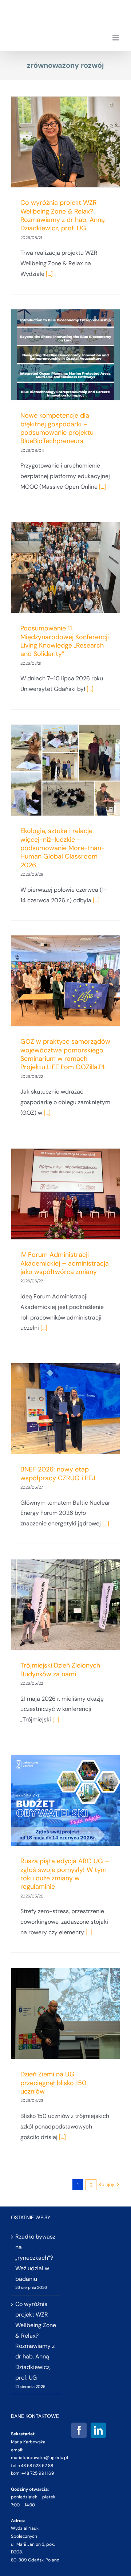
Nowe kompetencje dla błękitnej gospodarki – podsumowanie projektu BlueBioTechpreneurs (57, 428)
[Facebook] (79, 2430)
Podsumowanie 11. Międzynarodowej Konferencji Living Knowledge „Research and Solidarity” (65, 641)
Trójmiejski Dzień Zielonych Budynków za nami (60, 1670)
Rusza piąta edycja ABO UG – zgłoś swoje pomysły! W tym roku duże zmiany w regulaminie (65, 1874)
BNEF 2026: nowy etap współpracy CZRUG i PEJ (58, 1473)
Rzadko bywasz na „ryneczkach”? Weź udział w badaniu (35, 2258)
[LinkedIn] (98, 2430)
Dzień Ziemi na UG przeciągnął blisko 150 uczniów (53, 2083)
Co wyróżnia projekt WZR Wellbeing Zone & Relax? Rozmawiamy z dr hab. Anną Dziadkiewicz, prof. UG (63, 215)
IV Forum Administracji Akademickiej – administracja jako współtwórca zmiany (65, 1263)
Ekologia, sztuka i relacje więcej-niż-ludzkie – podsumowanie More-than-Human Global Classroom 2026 (63, 848)
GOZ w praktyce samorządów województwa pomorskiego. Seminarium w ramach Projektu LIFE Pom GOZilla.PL (65, 1054)
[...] (49, 274)
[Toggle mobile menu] (116, 38)
